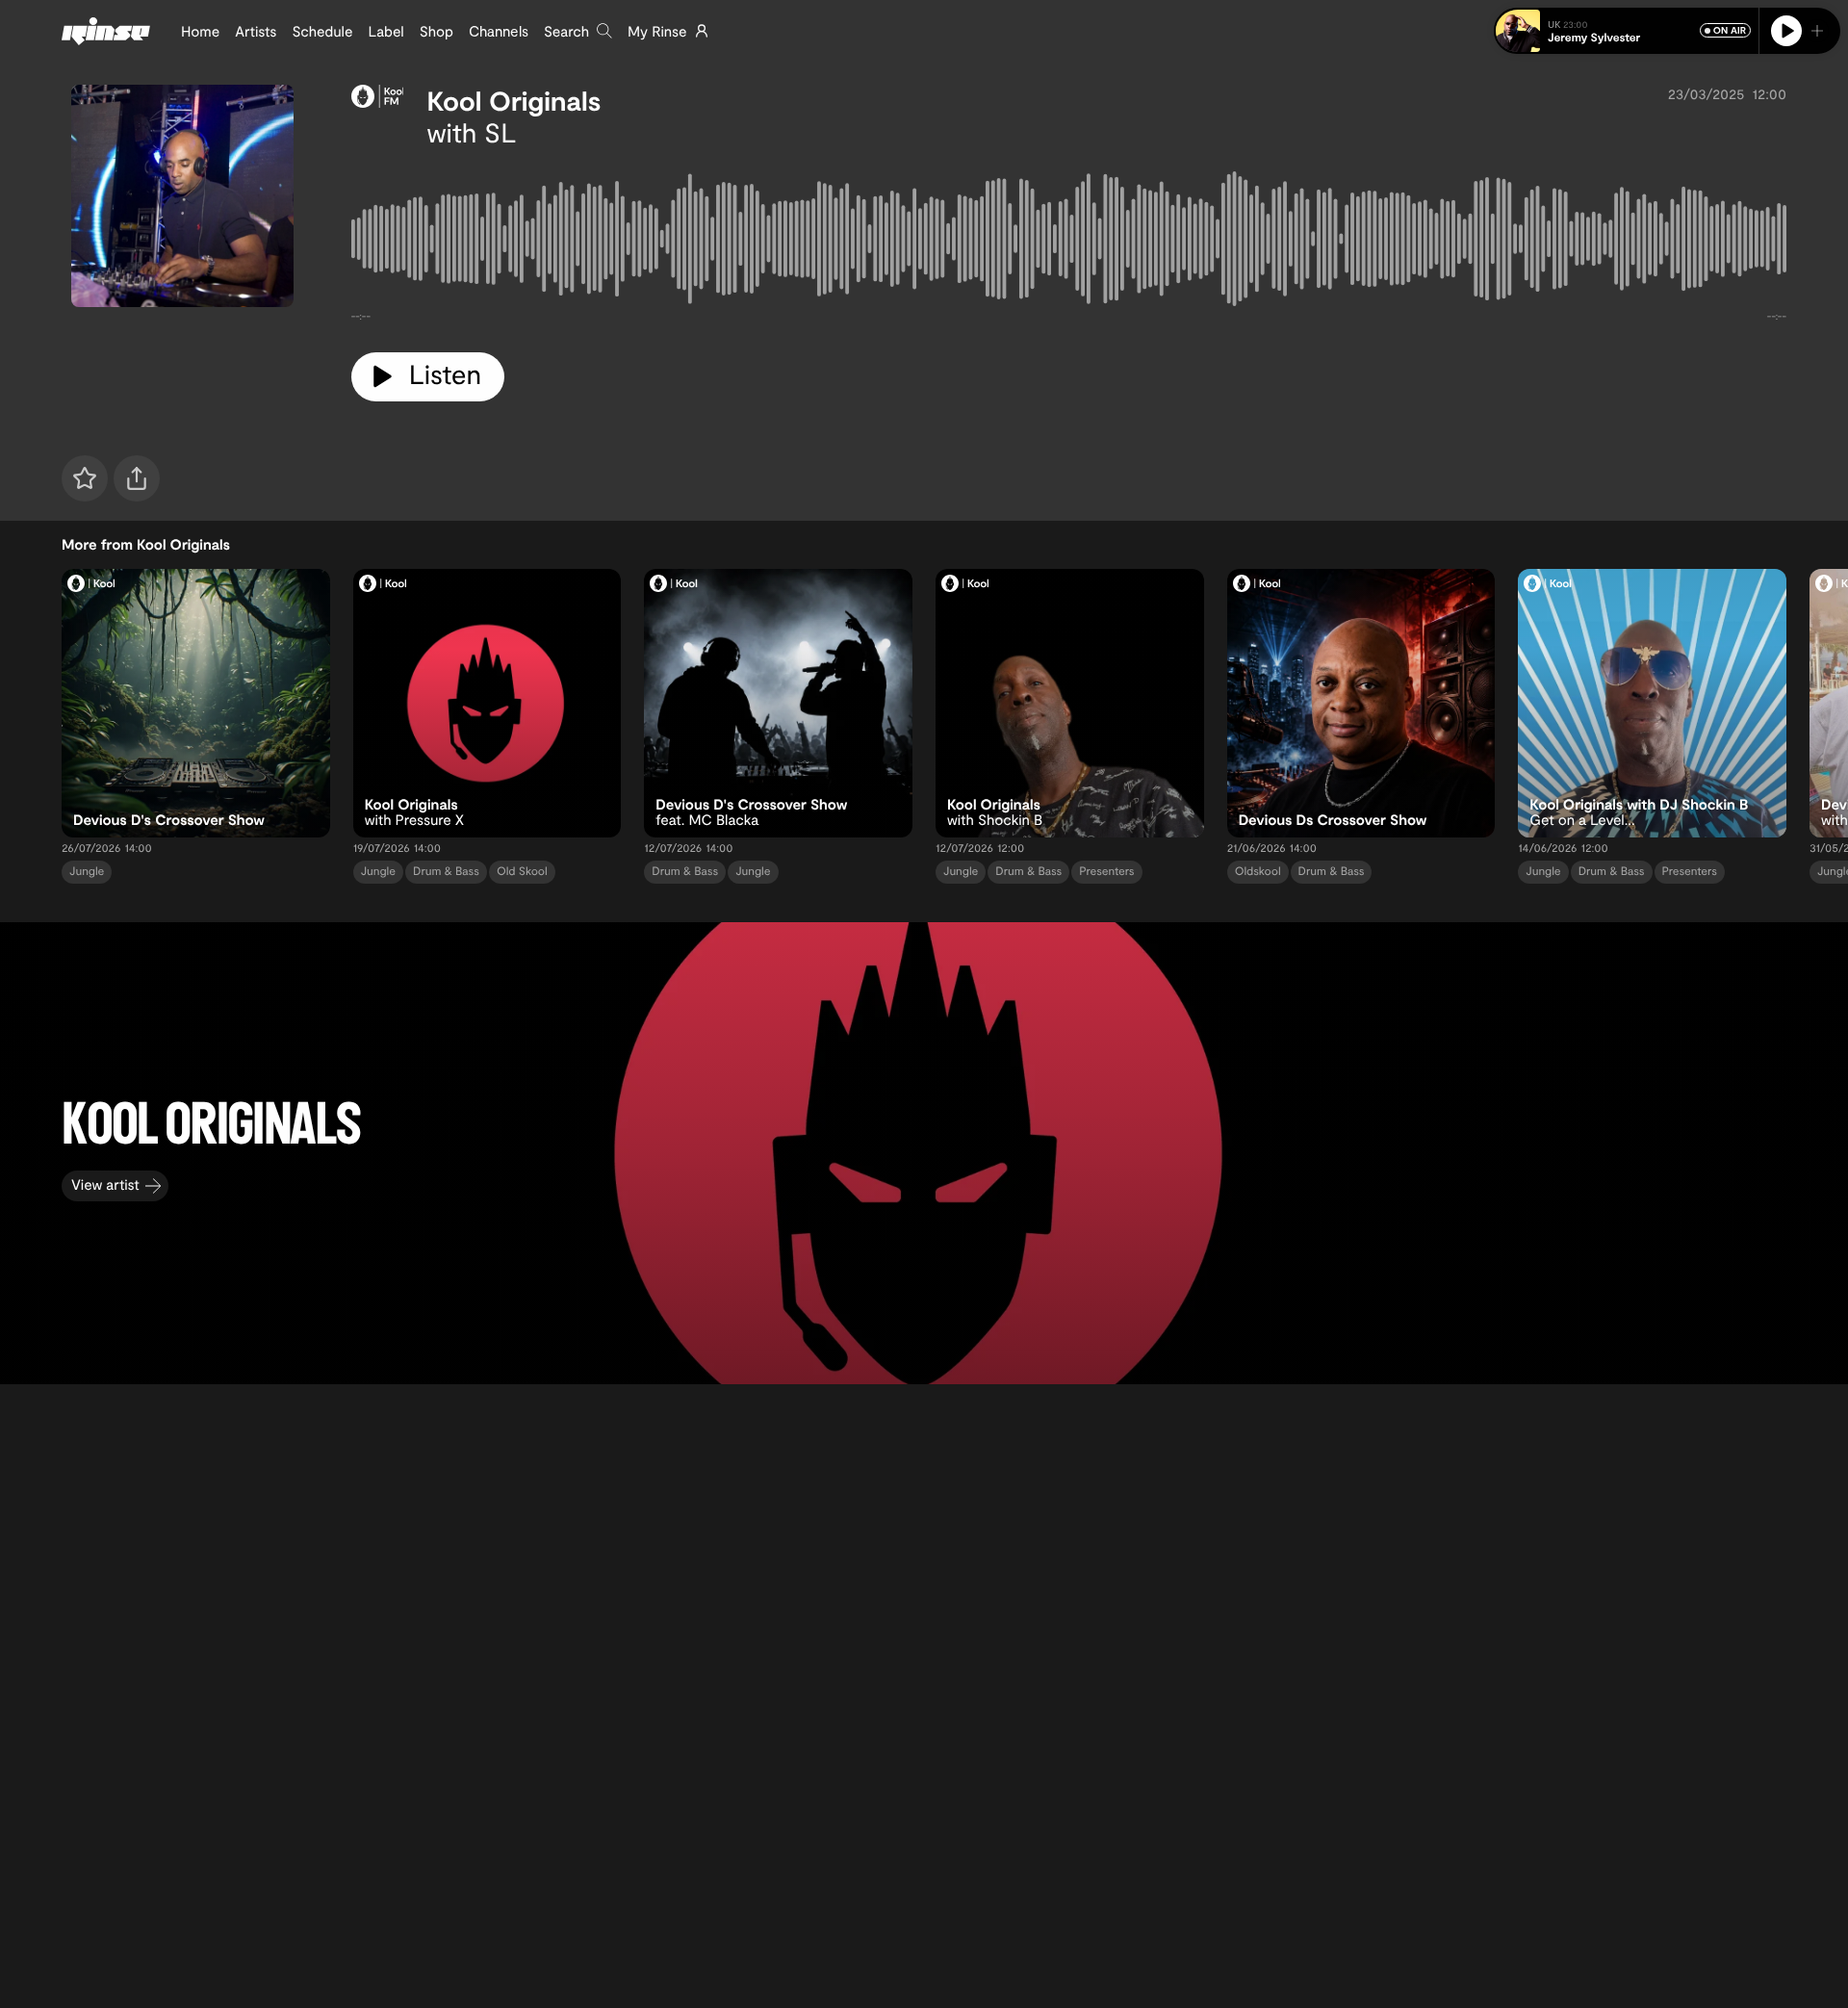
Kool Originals (513, 100)
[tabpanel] (1069, 243)
